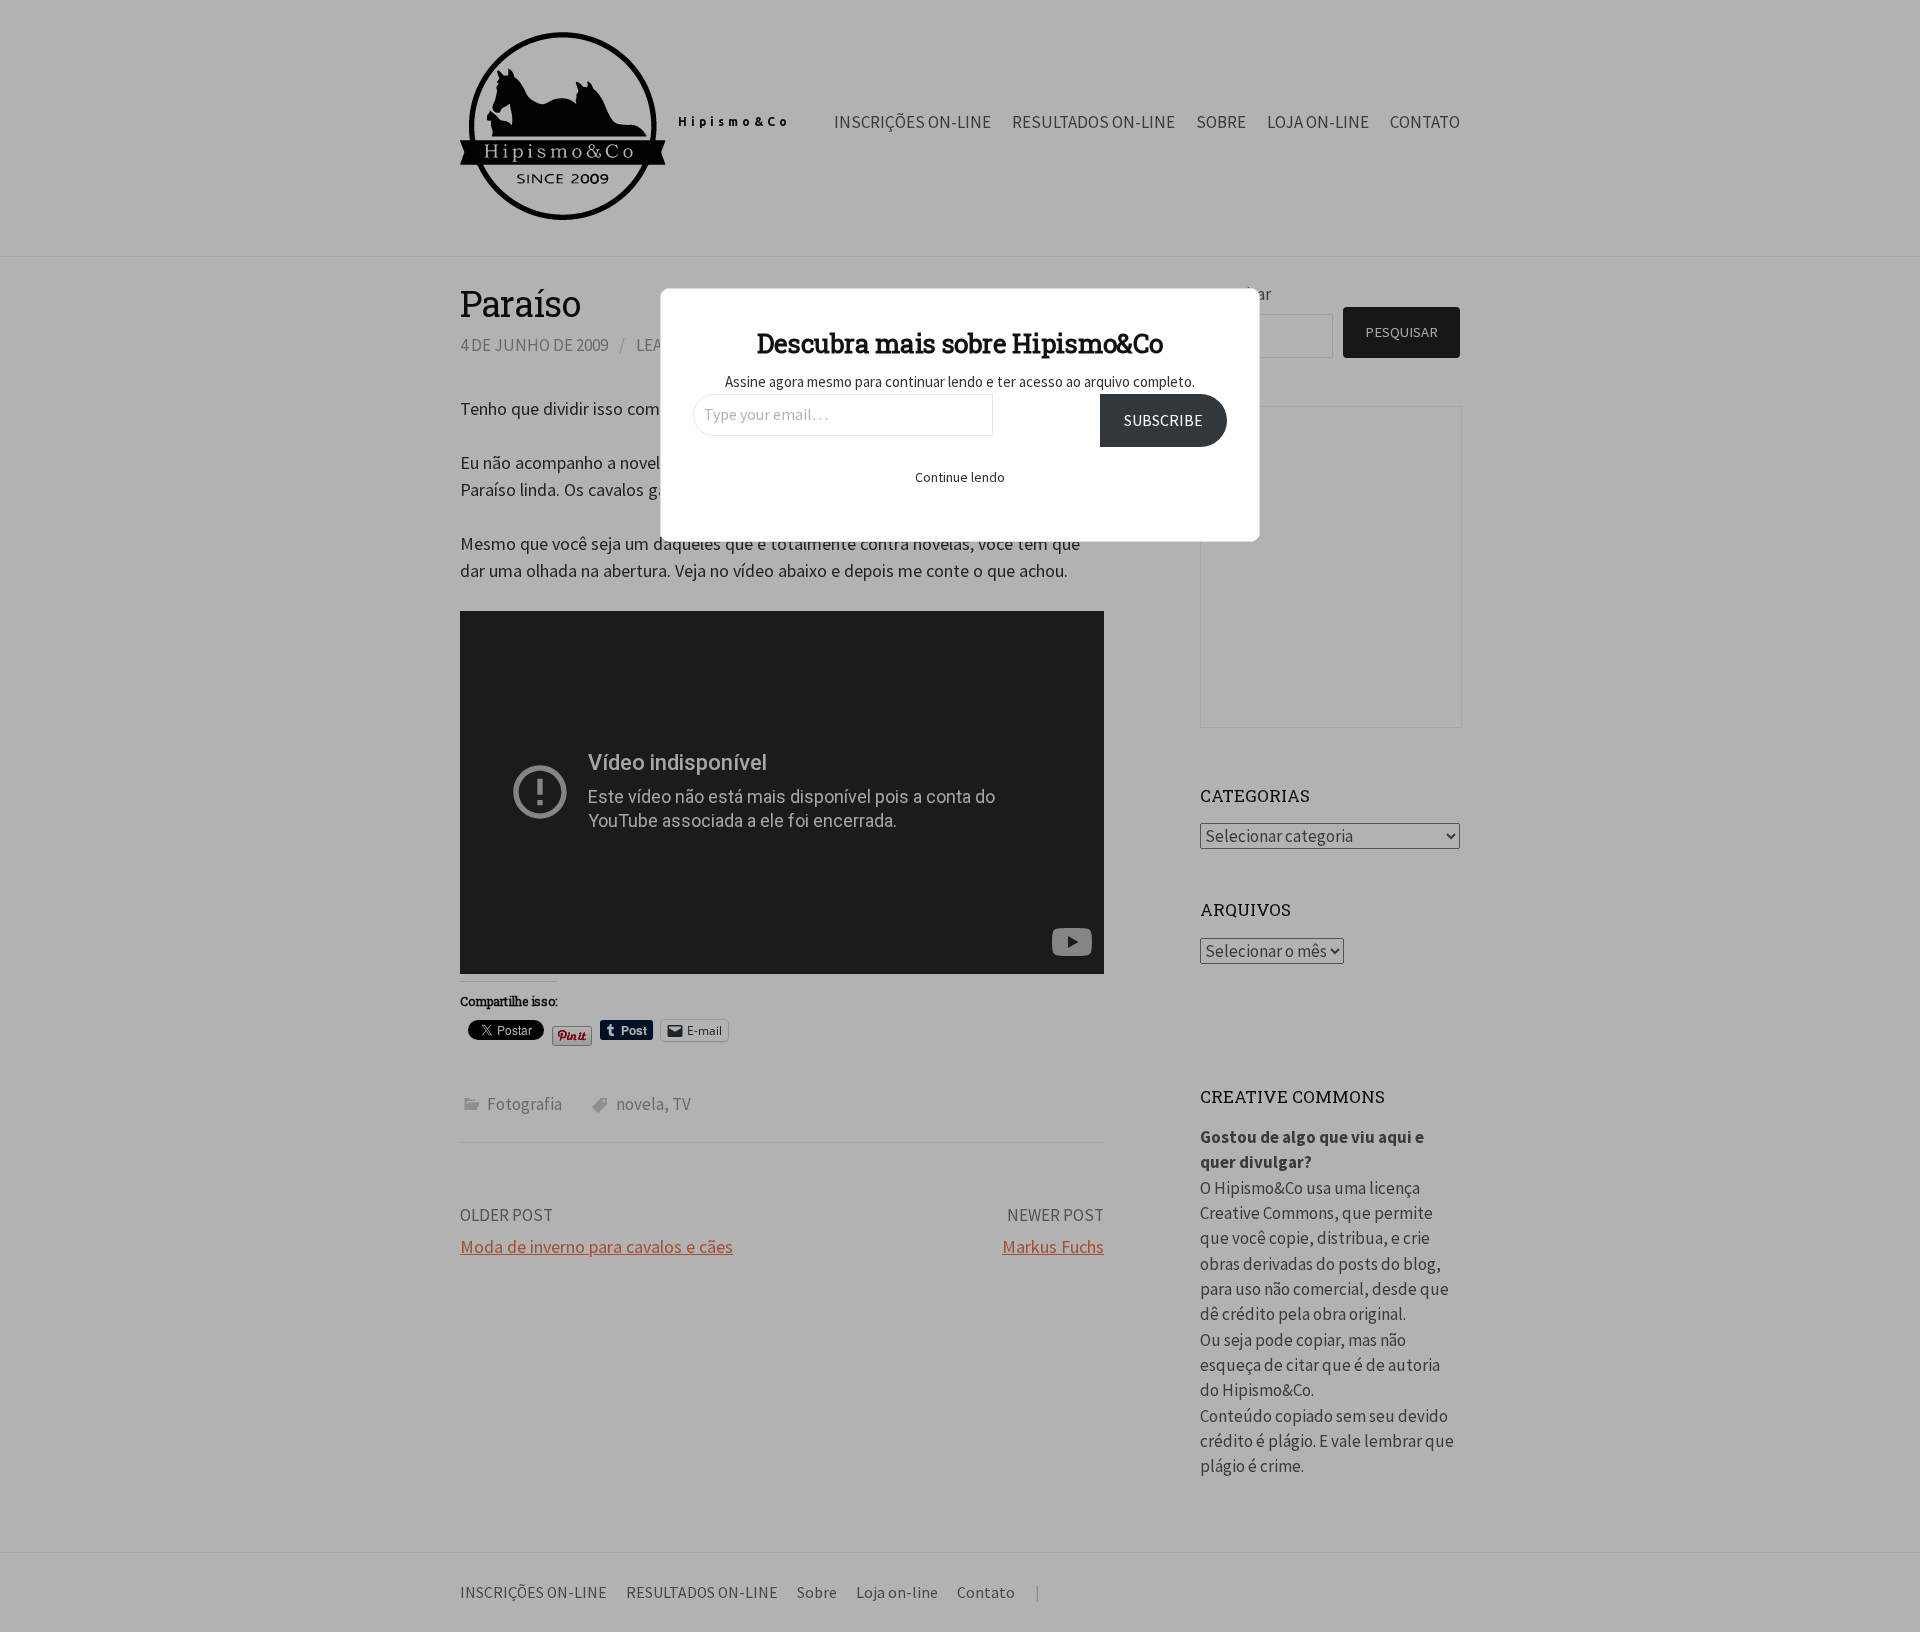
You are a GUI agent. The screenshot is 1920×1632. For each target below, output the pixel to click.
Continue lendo (960, 477)
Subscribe (1163, 420)
